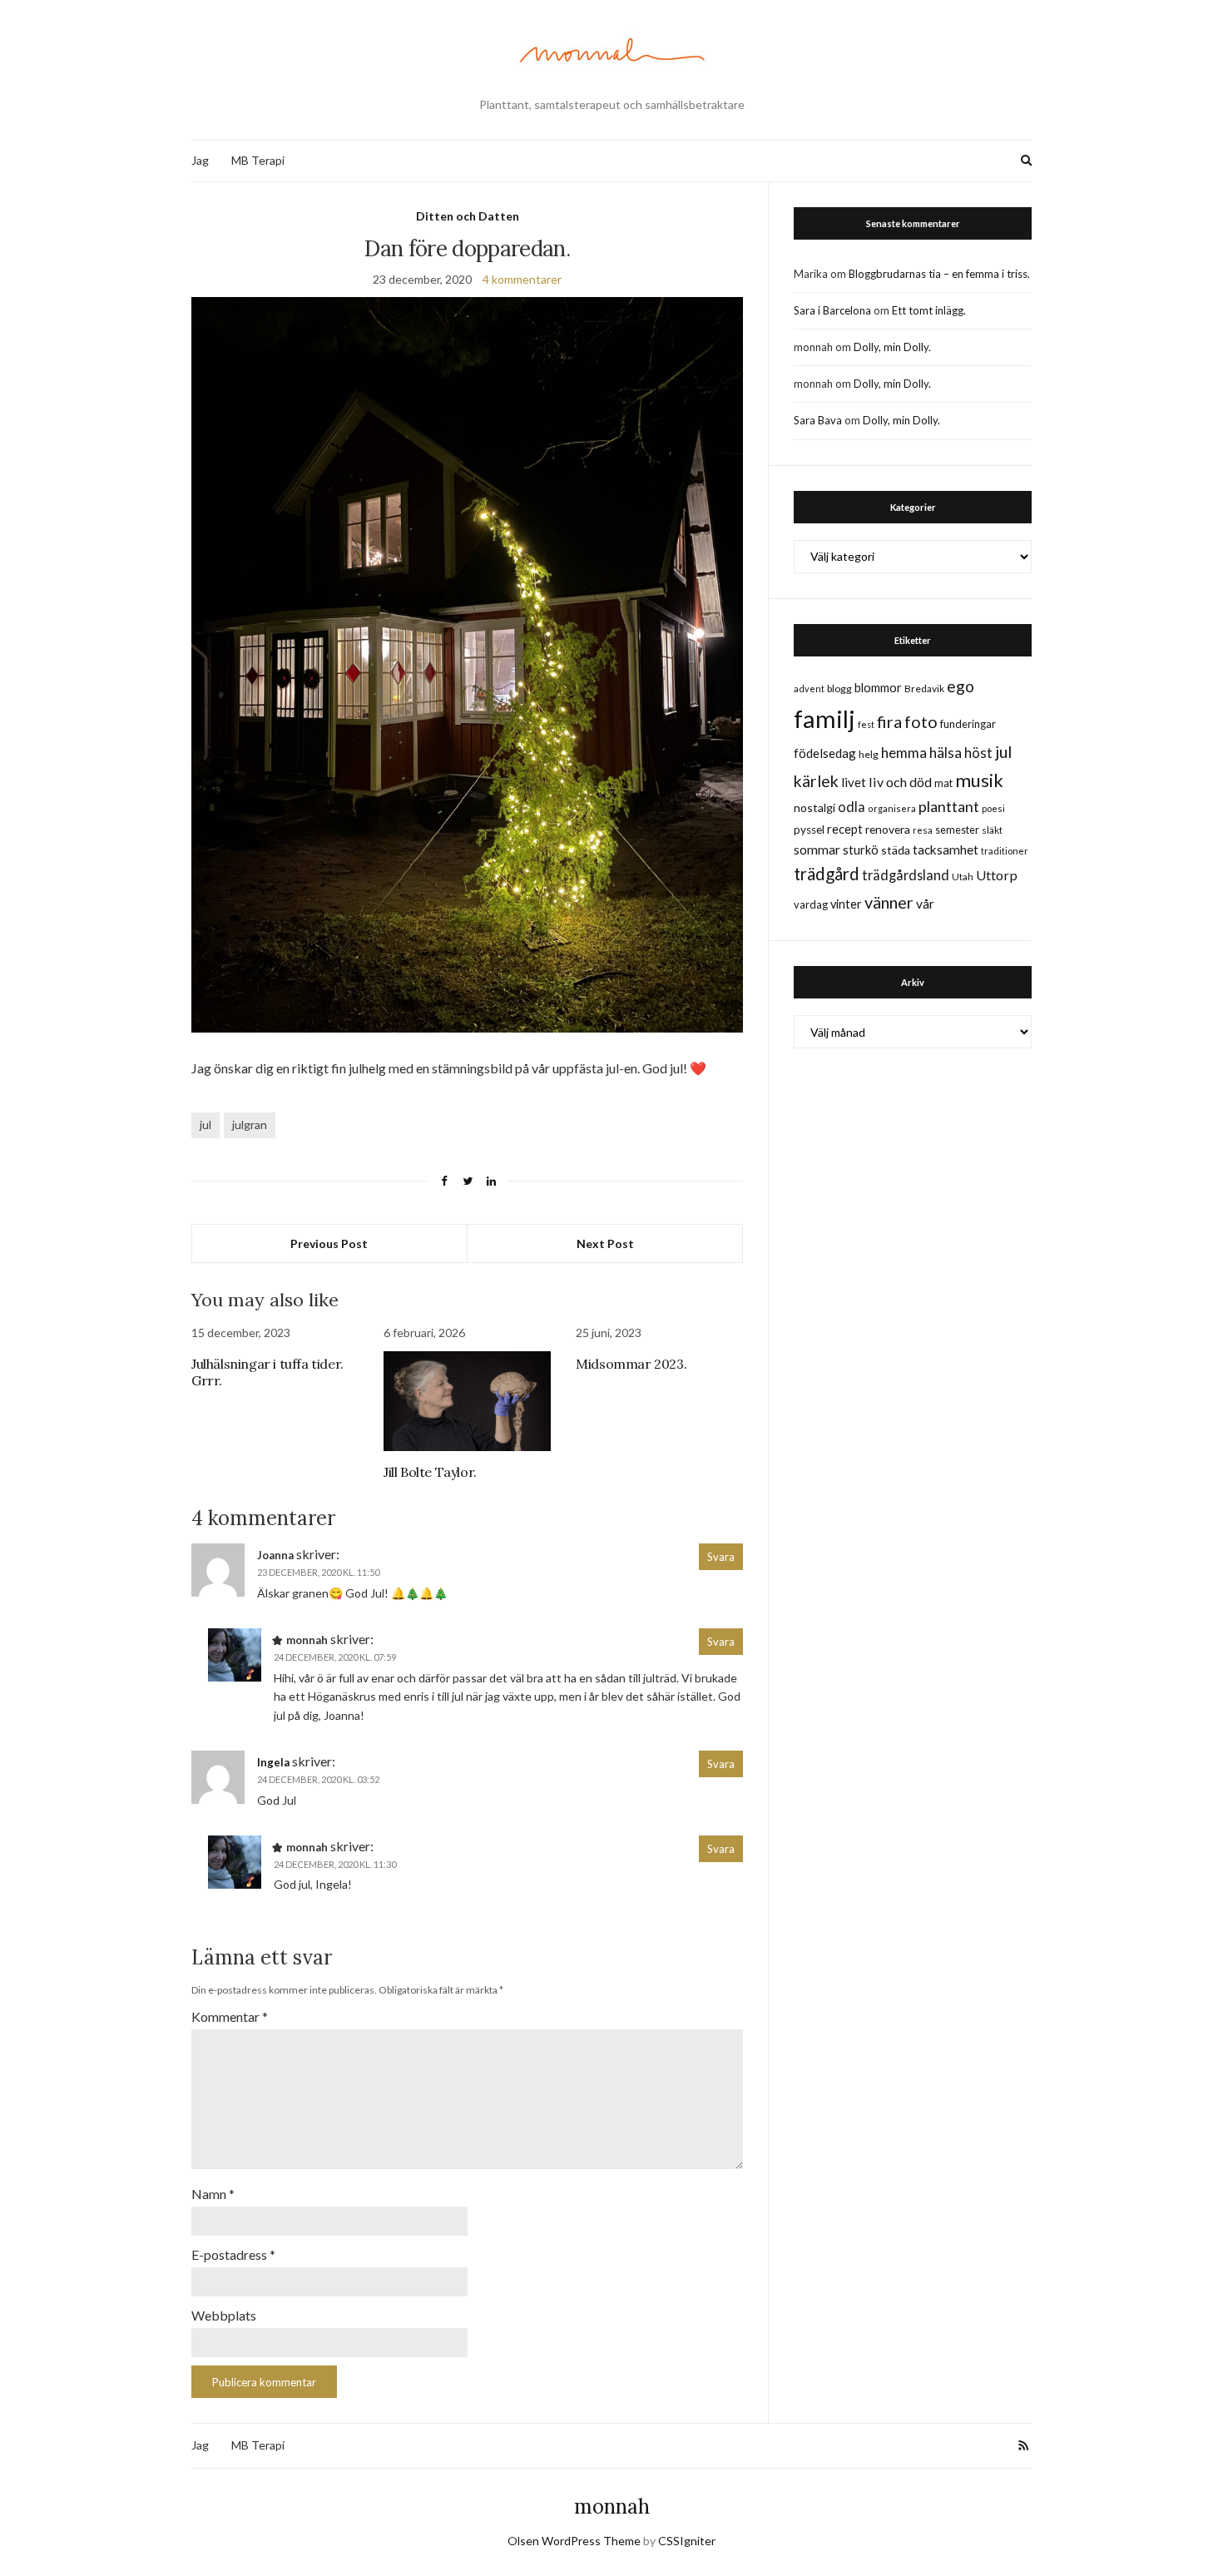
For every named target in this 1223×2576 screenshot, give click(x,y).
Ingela (273, 1762)
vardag (811, 904)
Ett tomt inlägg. (929, 310)
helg (869, 754)
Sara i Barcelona (832, 310)
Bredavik (924, 689)
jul (205, 1125)
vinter (846, 904)
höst (978, 753)
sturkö (861, 850)
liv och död (900, 782)
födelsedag (825, 753)
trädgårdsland (906, 875)
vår (925, 904)
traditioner (1005, 851)
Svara (721, 1557)
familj (824, 718)
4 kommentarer (522, 279)
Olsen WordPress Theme (574, 2541)
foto (921, 721)
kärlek (816, 781)
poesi (993, 808)
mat (943, 783)
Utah (963, 877)
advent (809, 689)
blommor (878, 688)
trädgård (827, 874)
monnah (612, 2507)
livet (854, 782)
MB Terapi (258, 160)
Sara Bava (818, 420)
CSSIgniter (687, 2541)
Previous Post (329, 1243)
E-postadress (233, 2254)
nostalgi (815, 807)
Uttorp (997, 875)
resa (923, 830)
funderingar (968, 724)
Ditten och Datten (468, 216)
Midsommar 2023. (631, 1364)
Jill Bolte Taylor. (430, 1472)
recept (845, 829)
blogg (839, 689)
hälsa (946, 753)
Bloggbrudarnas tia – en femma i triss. (939, 274)
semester (957, 830)
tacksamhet (946, 850)
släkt (992, 830)
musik (979, 780)
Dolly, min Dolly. (892, 347)
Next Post (605, 1243)
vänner (889, 902)
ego (961, 686)
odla (852, 807)
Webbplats (224, 2315)
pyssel (809, 830)
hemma (904, 753)
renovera (888, 829)
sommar (817, 849)
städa (896, 850)
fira (889, 721)
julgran (250, 1125)
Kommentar (230, 2016)
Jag (200, 160)
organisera (892, 808)
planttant (949, 806)
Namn (213, 2194)
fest (866, 724)
